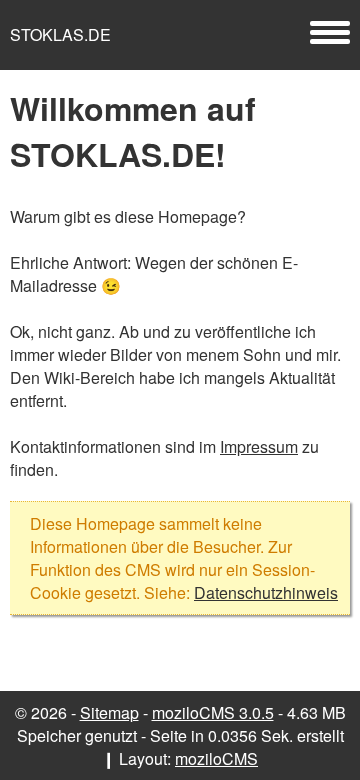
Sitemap (109, 712)
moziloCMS (216, 758)
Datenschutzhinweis (266, 592)
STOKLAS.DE (60, 34)
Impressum (259, 446)
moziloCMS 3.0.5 (213, 712)
